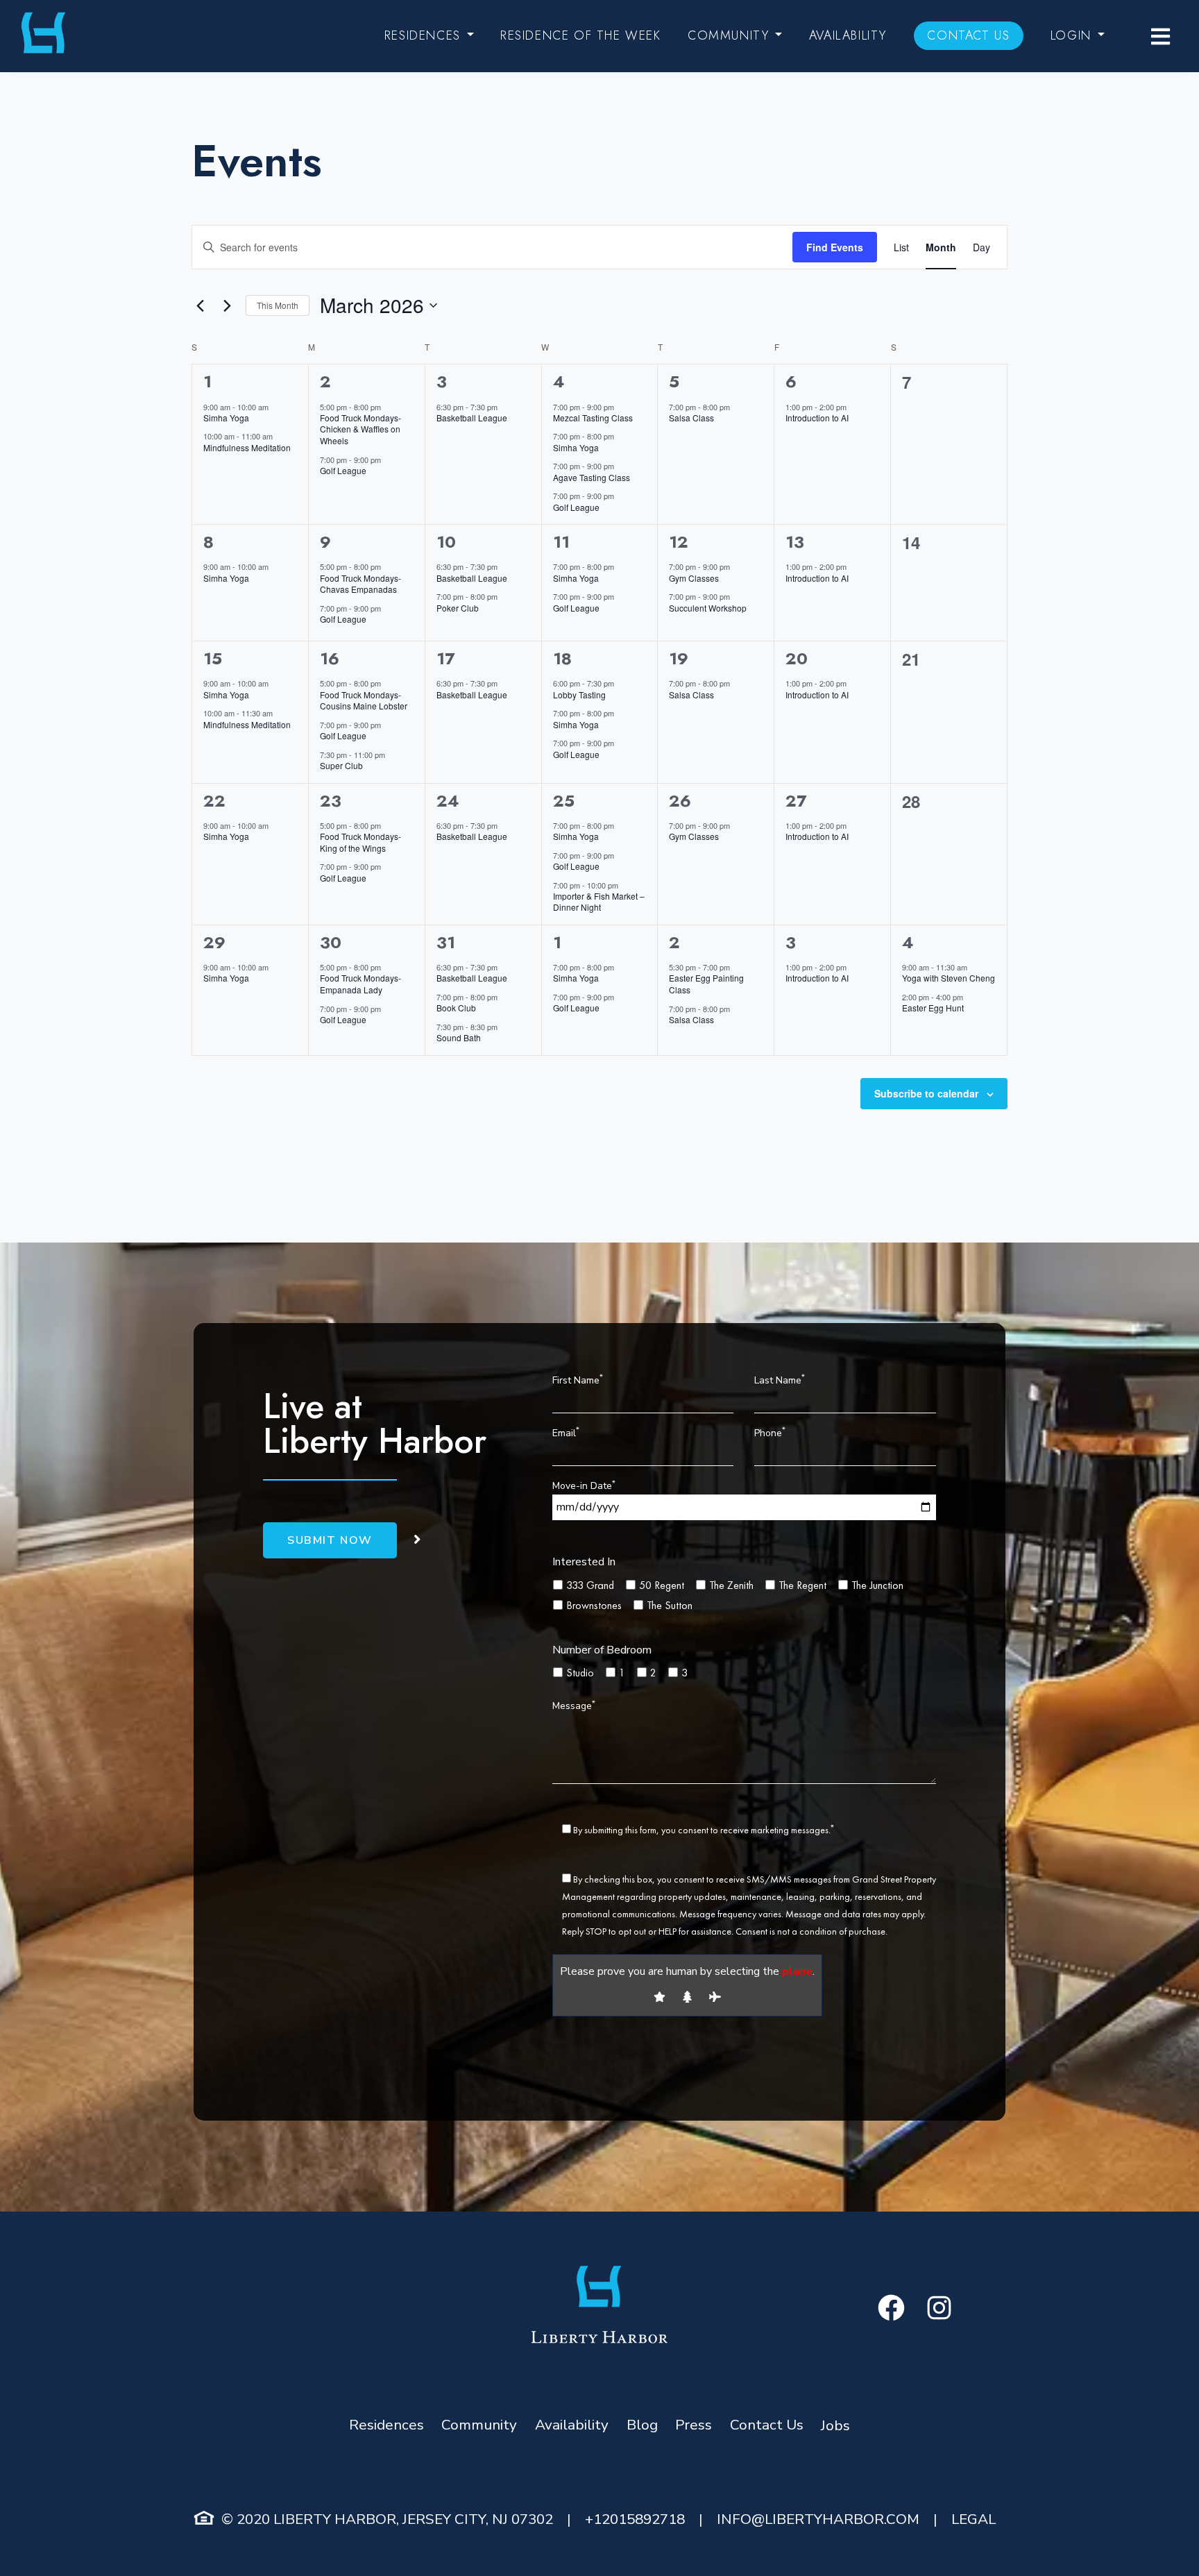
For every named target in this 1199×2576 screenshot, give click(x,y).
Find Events (835, 247)
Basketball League (472, 418)
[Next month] (227, 305)
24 (448, 801)
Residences (423, 35)
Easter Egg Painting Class (706, 984)
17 (445, 658)
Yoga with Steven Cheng (949, 978)
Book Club (456, 1008)
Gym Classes (694, 578)
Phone (770, 1432)
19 (679, 658)
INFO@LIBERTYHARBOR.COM (818, 2519)
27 (796, 801)
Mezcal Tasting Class (593, 418)
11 (561, 542)
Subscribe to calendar (926, 1093)
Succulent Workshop (708, 608)
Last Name (780, 1379)
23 (331, 801)
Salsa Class (691, 418)
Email (566, 1432)
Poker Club (458, 608)
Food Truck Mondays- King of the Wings (360, 842)
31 (446, 942)
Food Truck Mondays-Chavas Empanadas (360, 584)
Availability (848, 35)
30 (331, 942)
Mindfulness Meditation (247, 447)
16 (330, 658)
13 (795, 542)
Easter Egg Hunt (933, 1008)
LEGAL (973, 2519)
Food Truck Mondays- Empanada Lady (360, 984)
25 (564, 801)
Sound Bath (459, 1037)
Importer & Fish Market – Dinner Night (599, 902)
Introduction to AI (817, 418)
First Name (578, 1379)
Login (1071, 35)
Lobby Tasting (579, 694)
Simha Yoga (226, 418)
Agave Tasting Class (592, 477)
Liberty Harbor (134, 36)
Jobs (835, 2425)
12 (679, 542)
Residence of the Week (581, 35)
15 (213, 658)
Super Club (341, 765)
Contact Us (968, 35)
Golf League (343, 470)
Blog (642, 2425)
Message (574, 1705)
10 (446, 542)
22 (214, 801)
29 (214, 942)
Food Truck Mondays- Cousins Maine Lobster (364, 700)
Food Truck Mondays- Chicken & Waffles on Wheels (360, 429)
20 (797, 658)
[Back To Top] (1161, 2538)
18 (562, 658)
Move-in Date (584, 1485)
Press (694, 2425)
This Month (278, 305)
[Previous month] (200, 305)
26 (680, 801)
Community (728, 35)
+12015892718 (635, 2519)
